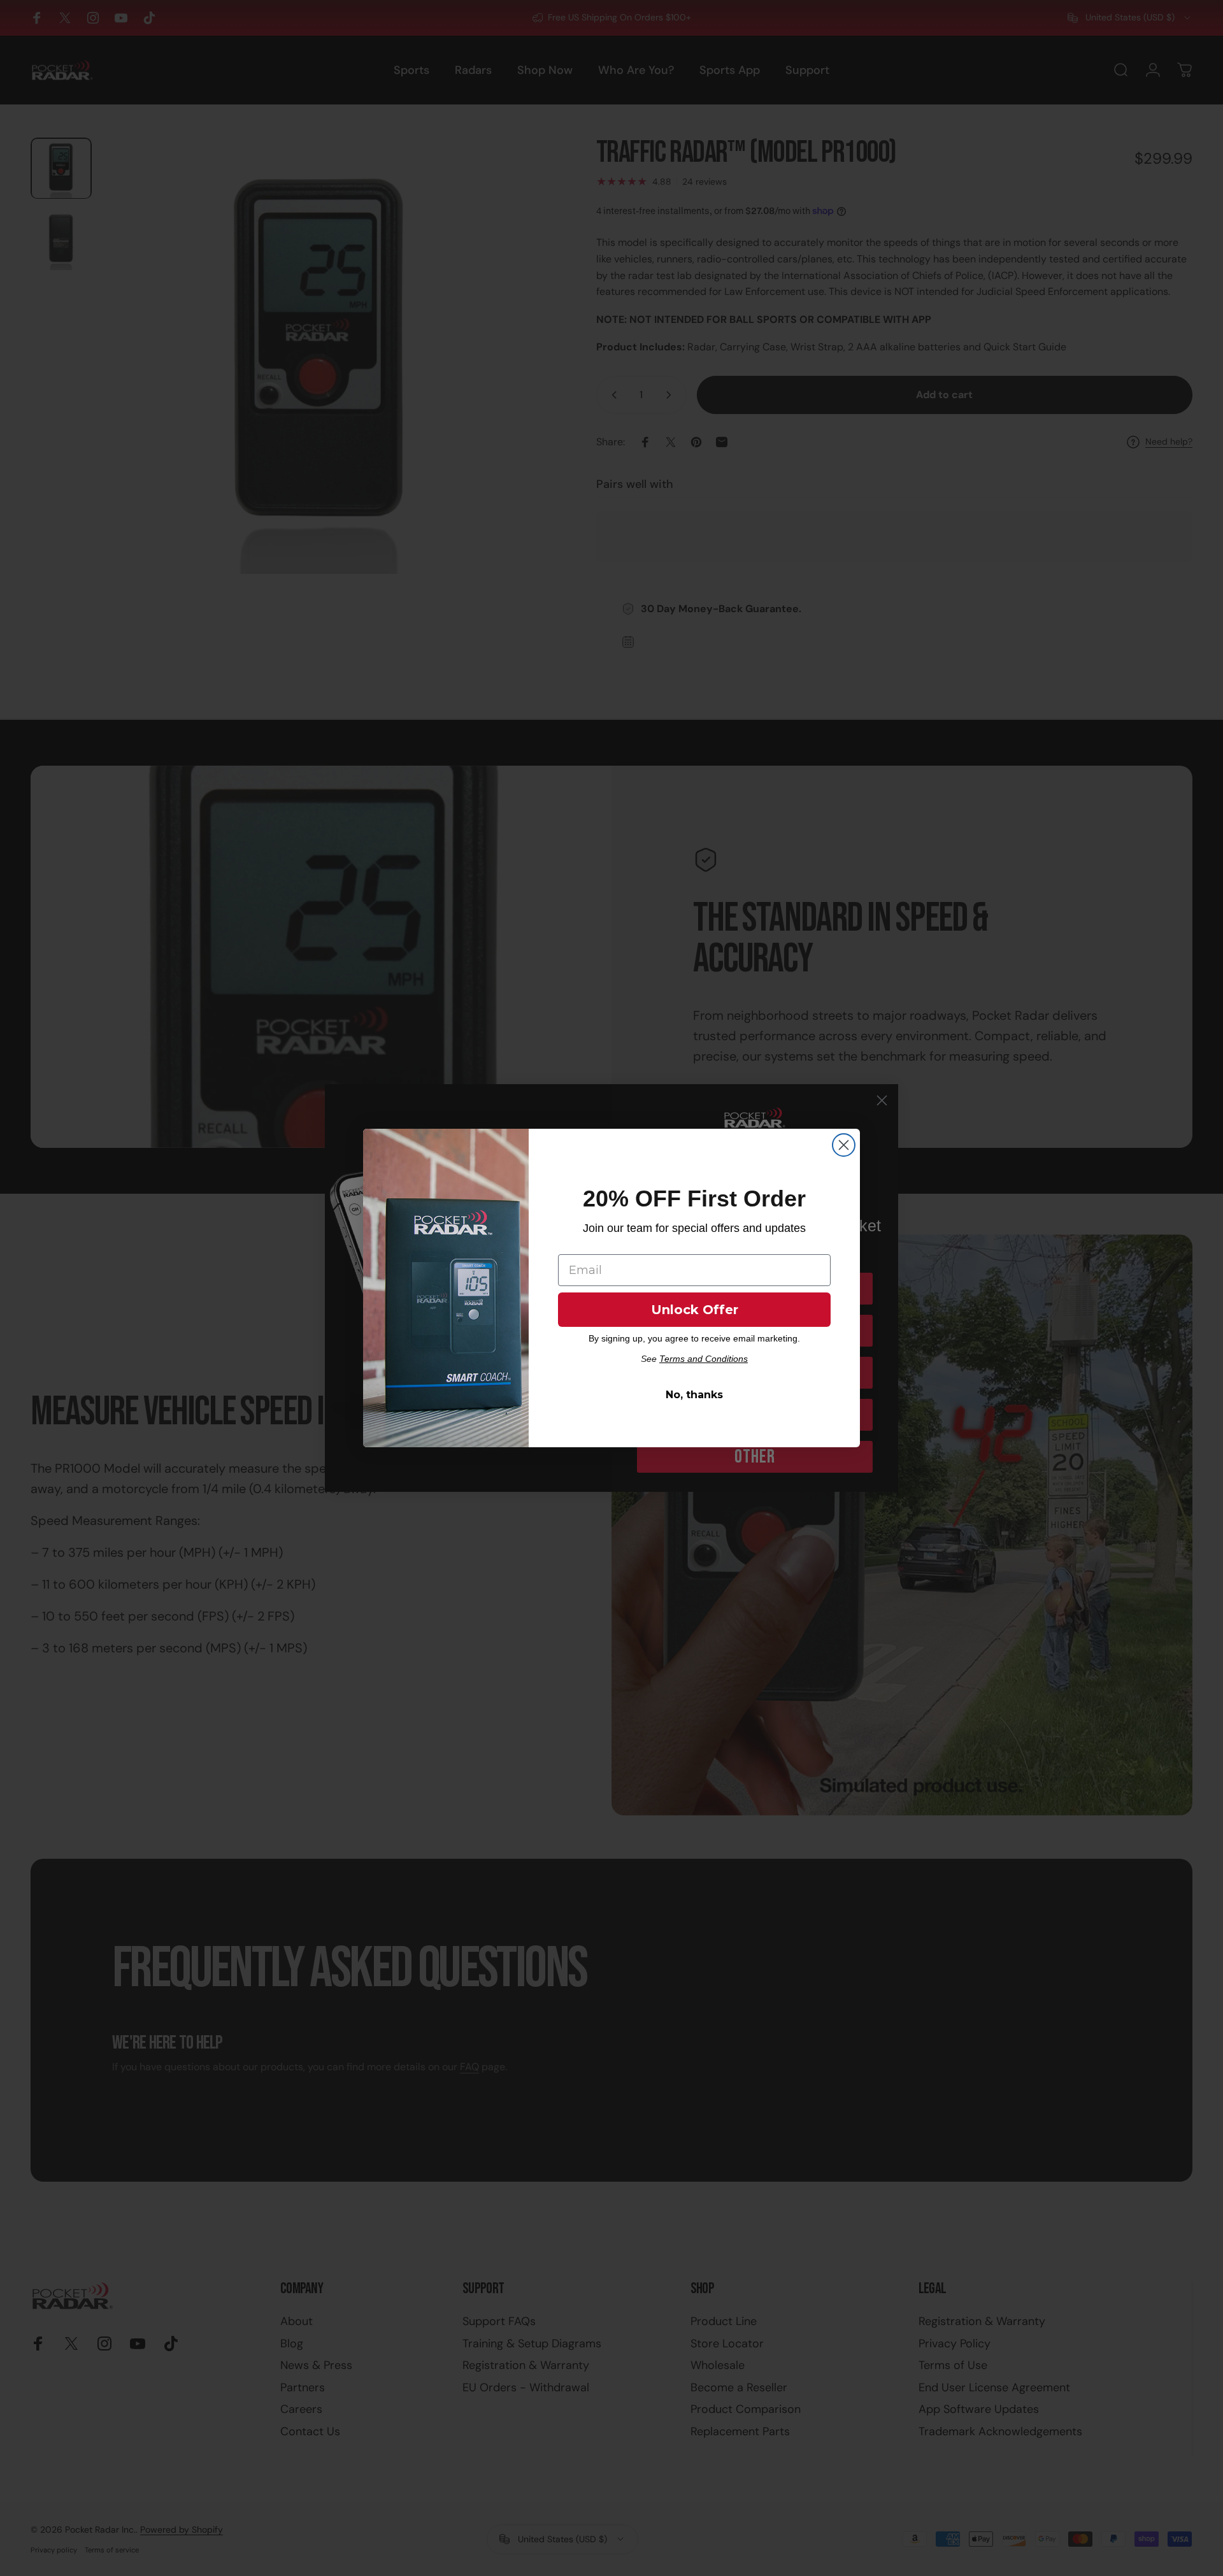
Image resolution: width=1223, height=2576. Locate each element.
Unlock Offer (695, 1310)
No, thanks (694, 1395)
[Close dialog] (844, 1145)
